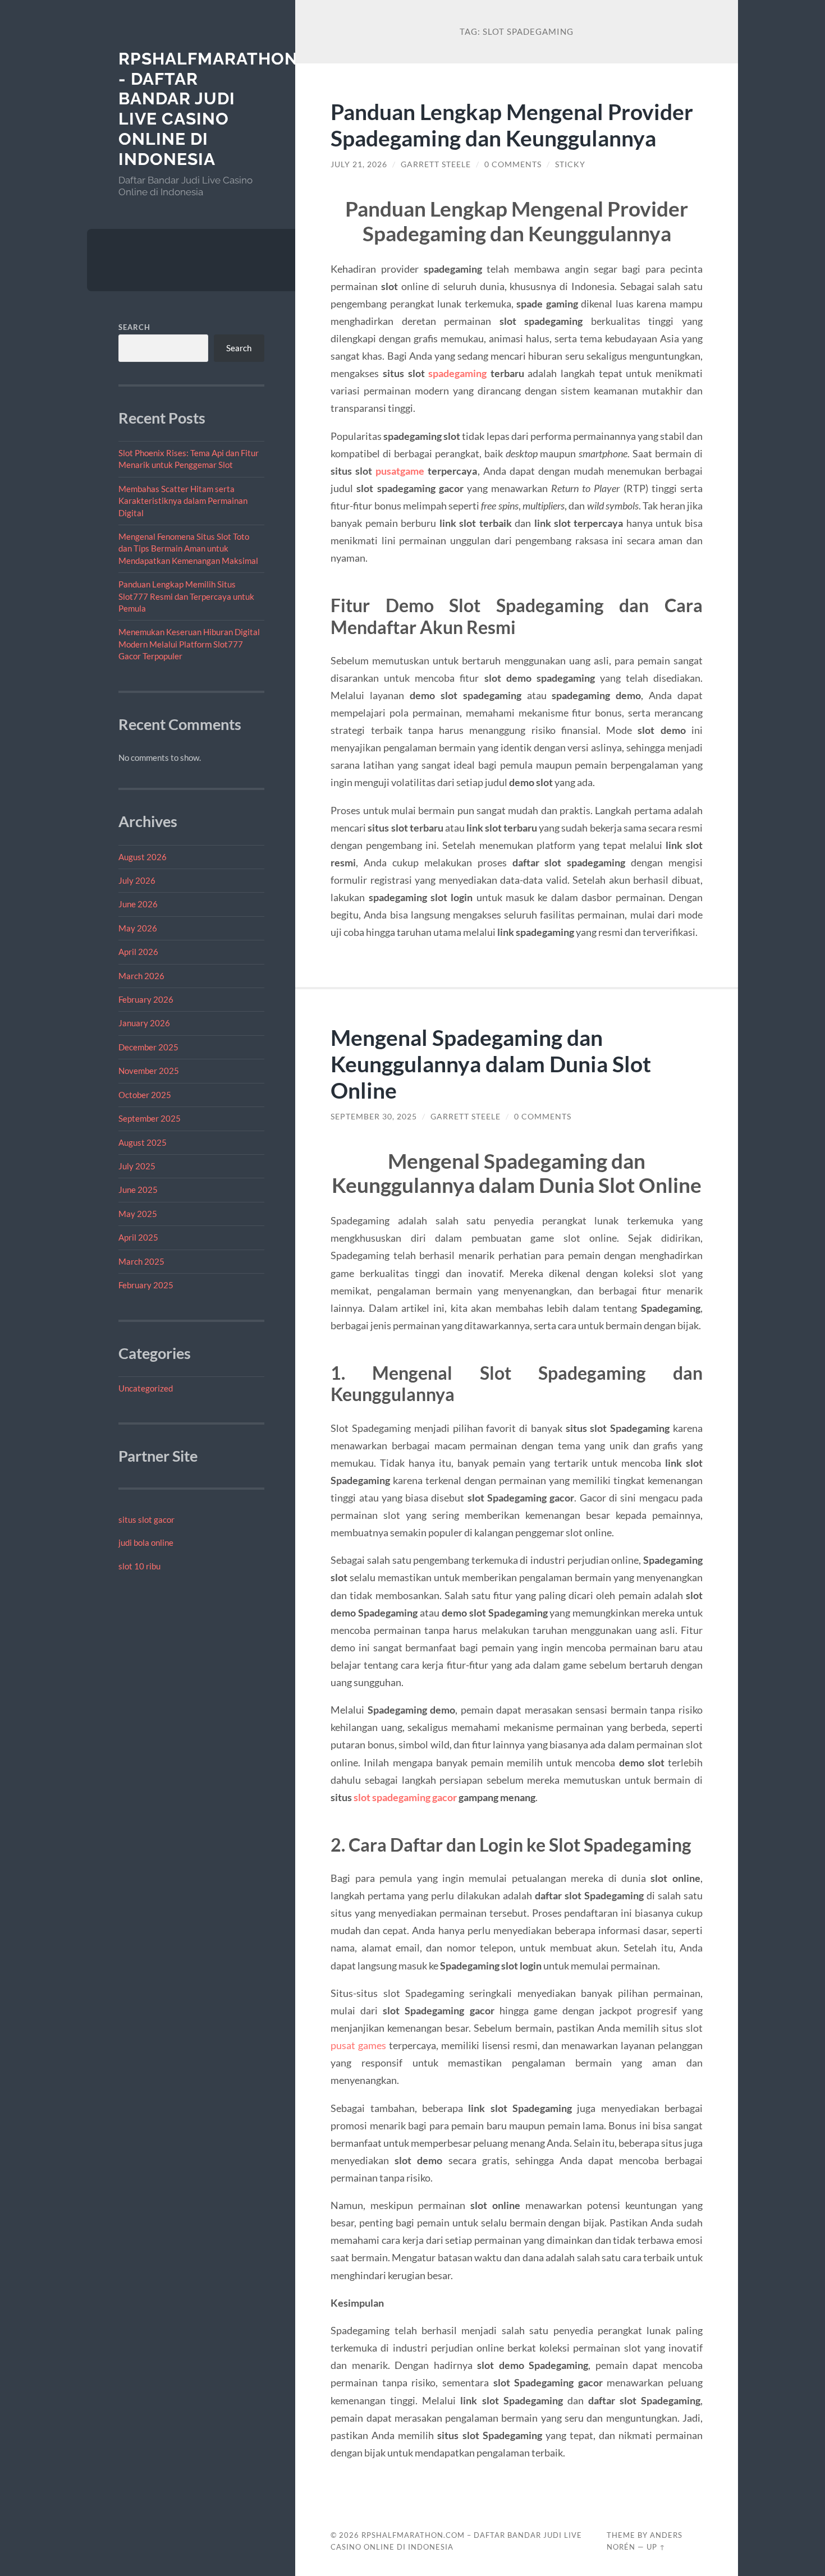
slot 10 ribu (139, 1566)
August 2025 (143, 1142)
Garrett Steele (436, 164)
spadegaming (457, 373)
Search (134, 327)
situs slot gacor (146, 1519)
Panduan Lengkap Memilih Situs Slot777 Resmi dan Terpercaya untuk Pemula (186, 596)
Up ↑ (656, 2547)
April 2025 (138, 1237)
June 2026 (138, 904)
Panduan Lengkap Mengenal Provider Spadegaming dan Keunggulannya (512, 125)
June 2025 (138, 1190)
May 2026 (138, 928)
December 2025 (148, 1047)
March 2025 (141, 1261)
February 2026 (146, 999)
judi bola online (146, 1542)
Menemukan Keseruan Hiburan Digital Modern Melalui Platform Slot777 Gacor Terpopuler (189, 644)
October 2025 (145, 1095)
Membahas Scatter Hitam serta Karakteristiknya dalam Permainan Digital (183, 501)
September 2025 (150, 1118)
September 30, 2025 (374, 1117)
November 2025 (149, 1071)
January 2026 (144, 1023)
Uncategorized (146, 1388)
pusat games (358, 2045)
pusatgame (400, 471)
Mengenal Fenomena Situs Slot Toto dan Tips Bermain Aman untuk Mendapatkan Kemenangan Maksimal (188, 548)
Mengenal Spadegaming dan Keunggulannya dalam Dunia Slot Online (491, 1064)
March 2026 (141, 976)
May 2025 (138, 1214)
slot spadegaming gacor (405, 1797)
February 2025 (146, 1285)
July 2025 (137, 1166)
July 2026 (137, 880)
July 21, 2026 (359, 164)
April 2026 (138, 952)
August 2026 (143, 857)
